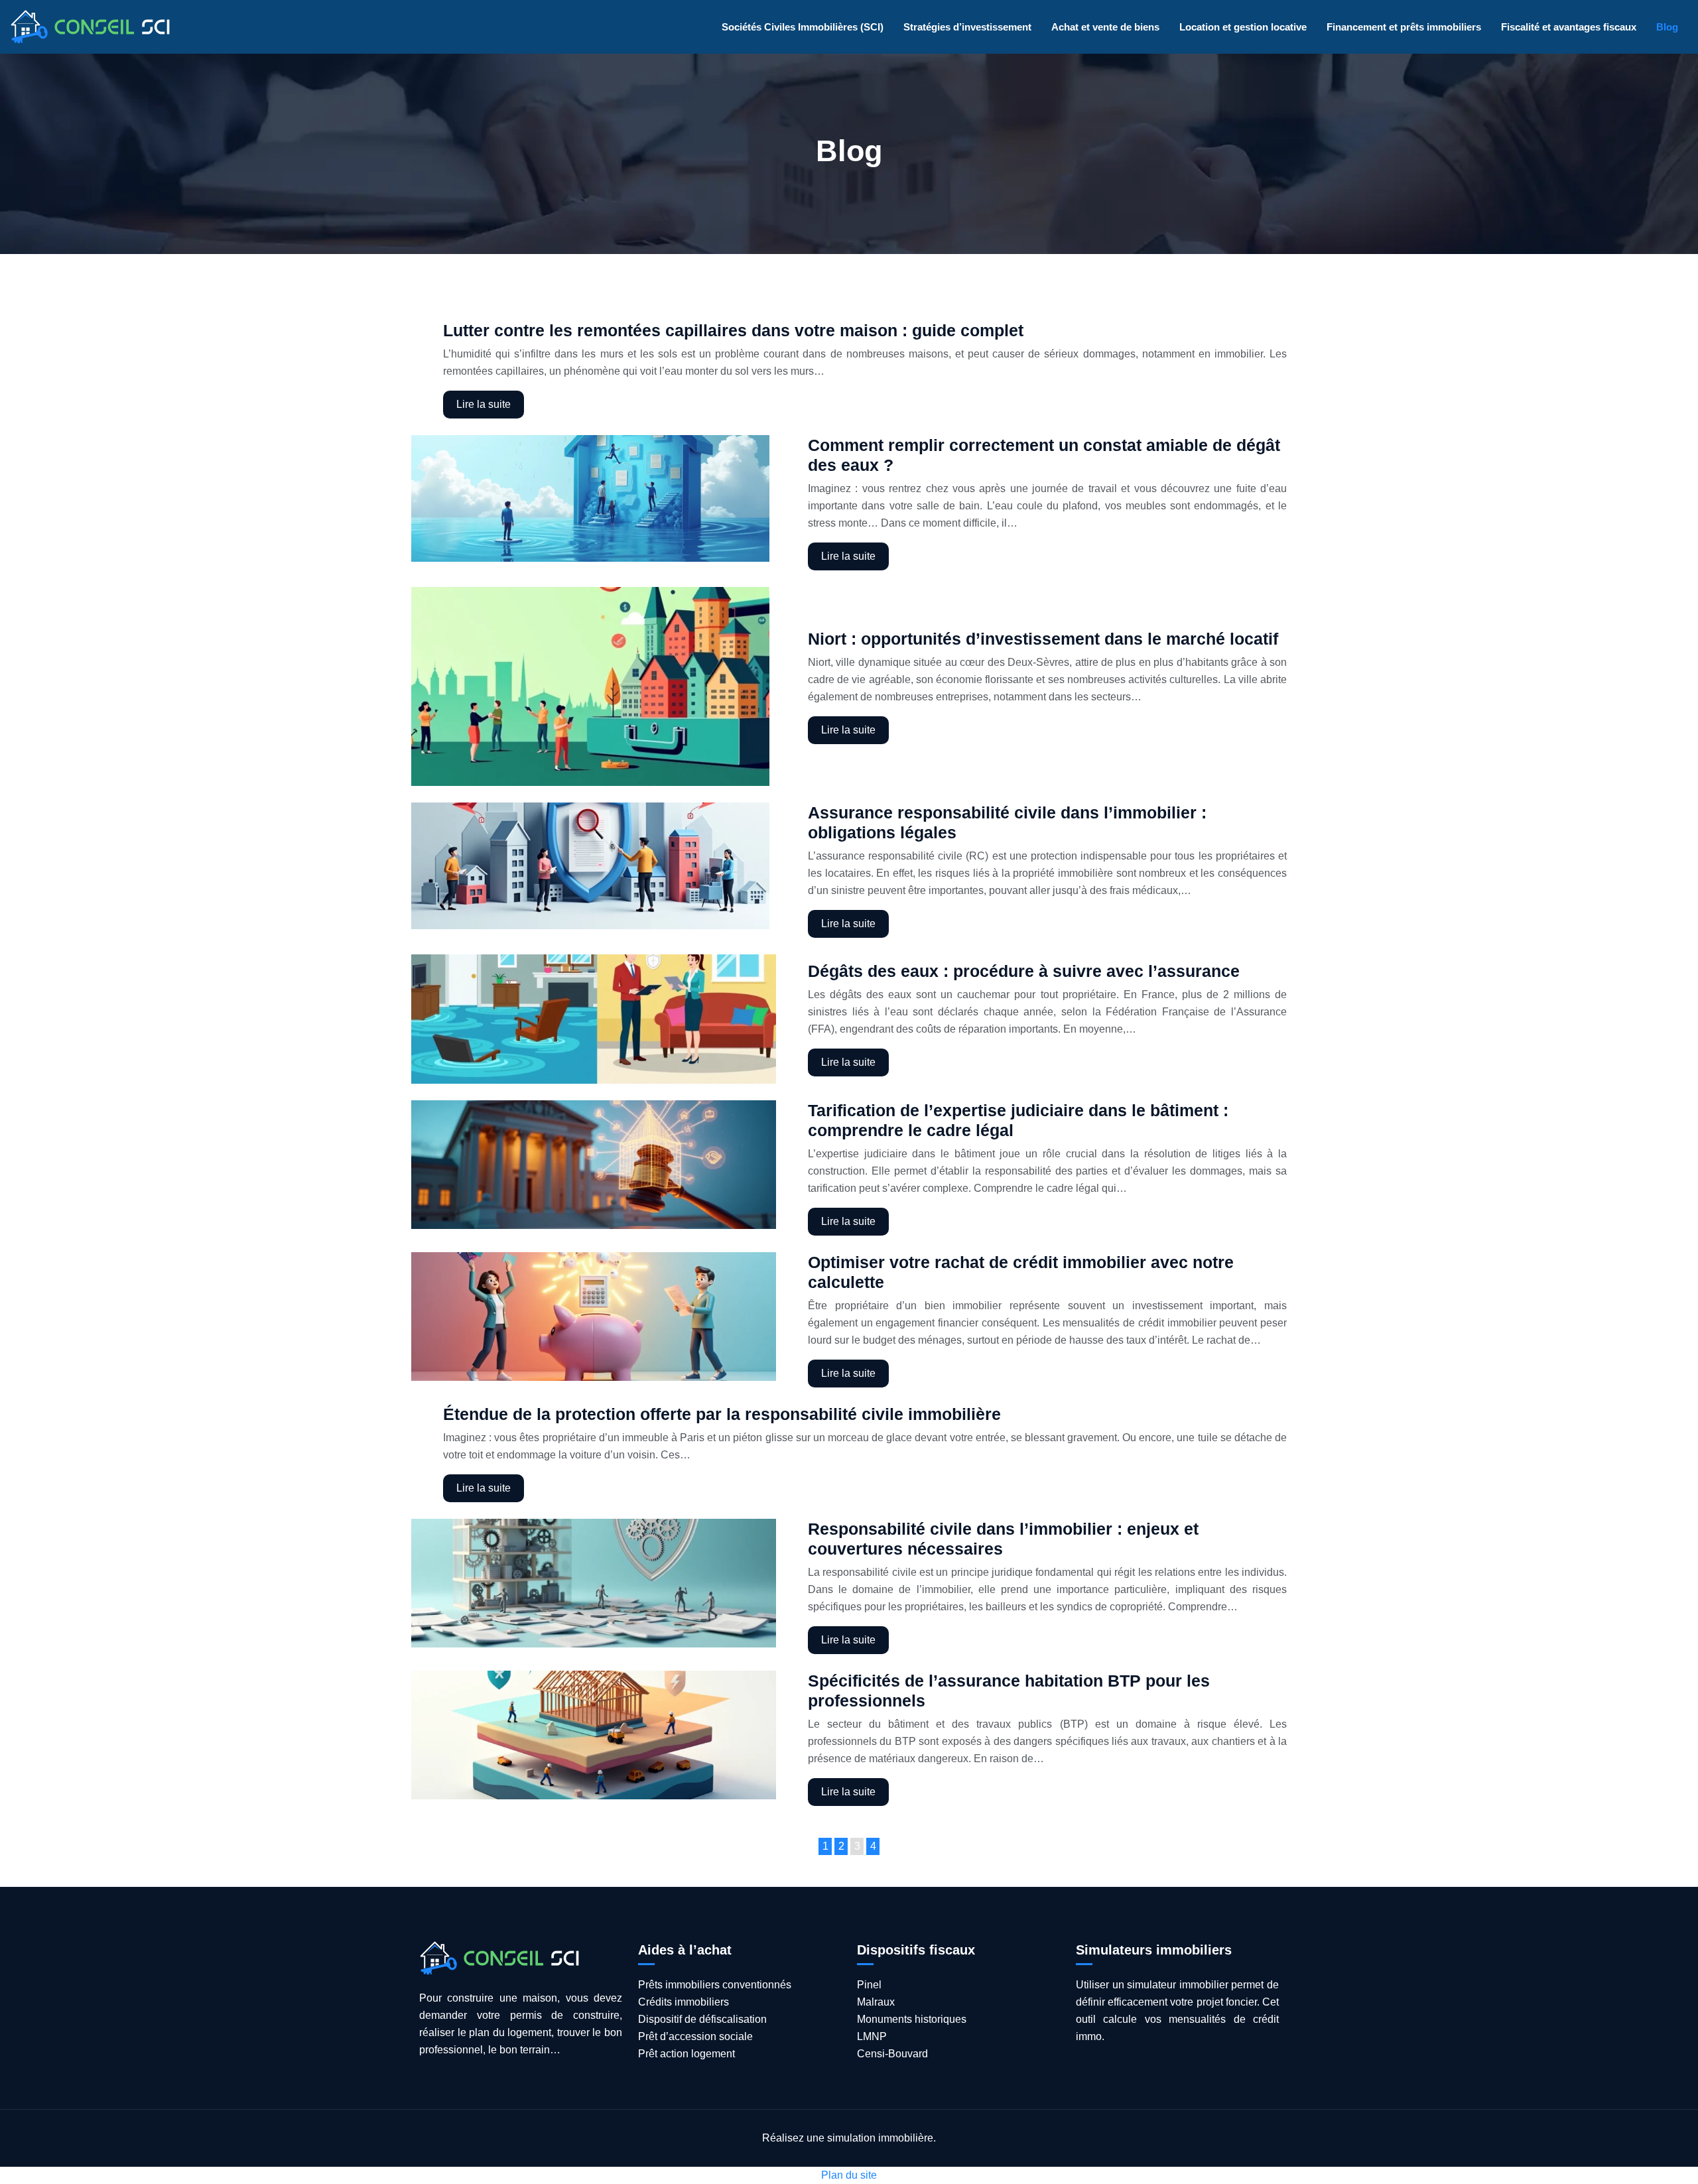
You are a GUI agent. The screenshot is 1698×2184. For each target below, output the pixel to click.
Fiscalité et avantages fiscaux (1569, 27)
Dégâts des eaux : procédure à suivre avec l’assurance (1024, 971)
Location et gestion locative (1243, 27)
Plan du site (849, 2175)
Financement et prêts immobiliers (1404, 27)
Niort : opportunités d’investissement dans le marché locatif (1043, 639)
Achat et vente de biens (1105, 27)
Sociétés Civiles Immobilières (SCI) (803, 27)
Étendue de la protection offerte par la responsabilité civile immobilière (722, 1414)
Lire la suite (484, 404)
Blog (1667, 27)
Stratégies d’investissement (967, 27)
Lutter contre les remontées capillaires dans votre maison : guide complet (733, 330)
